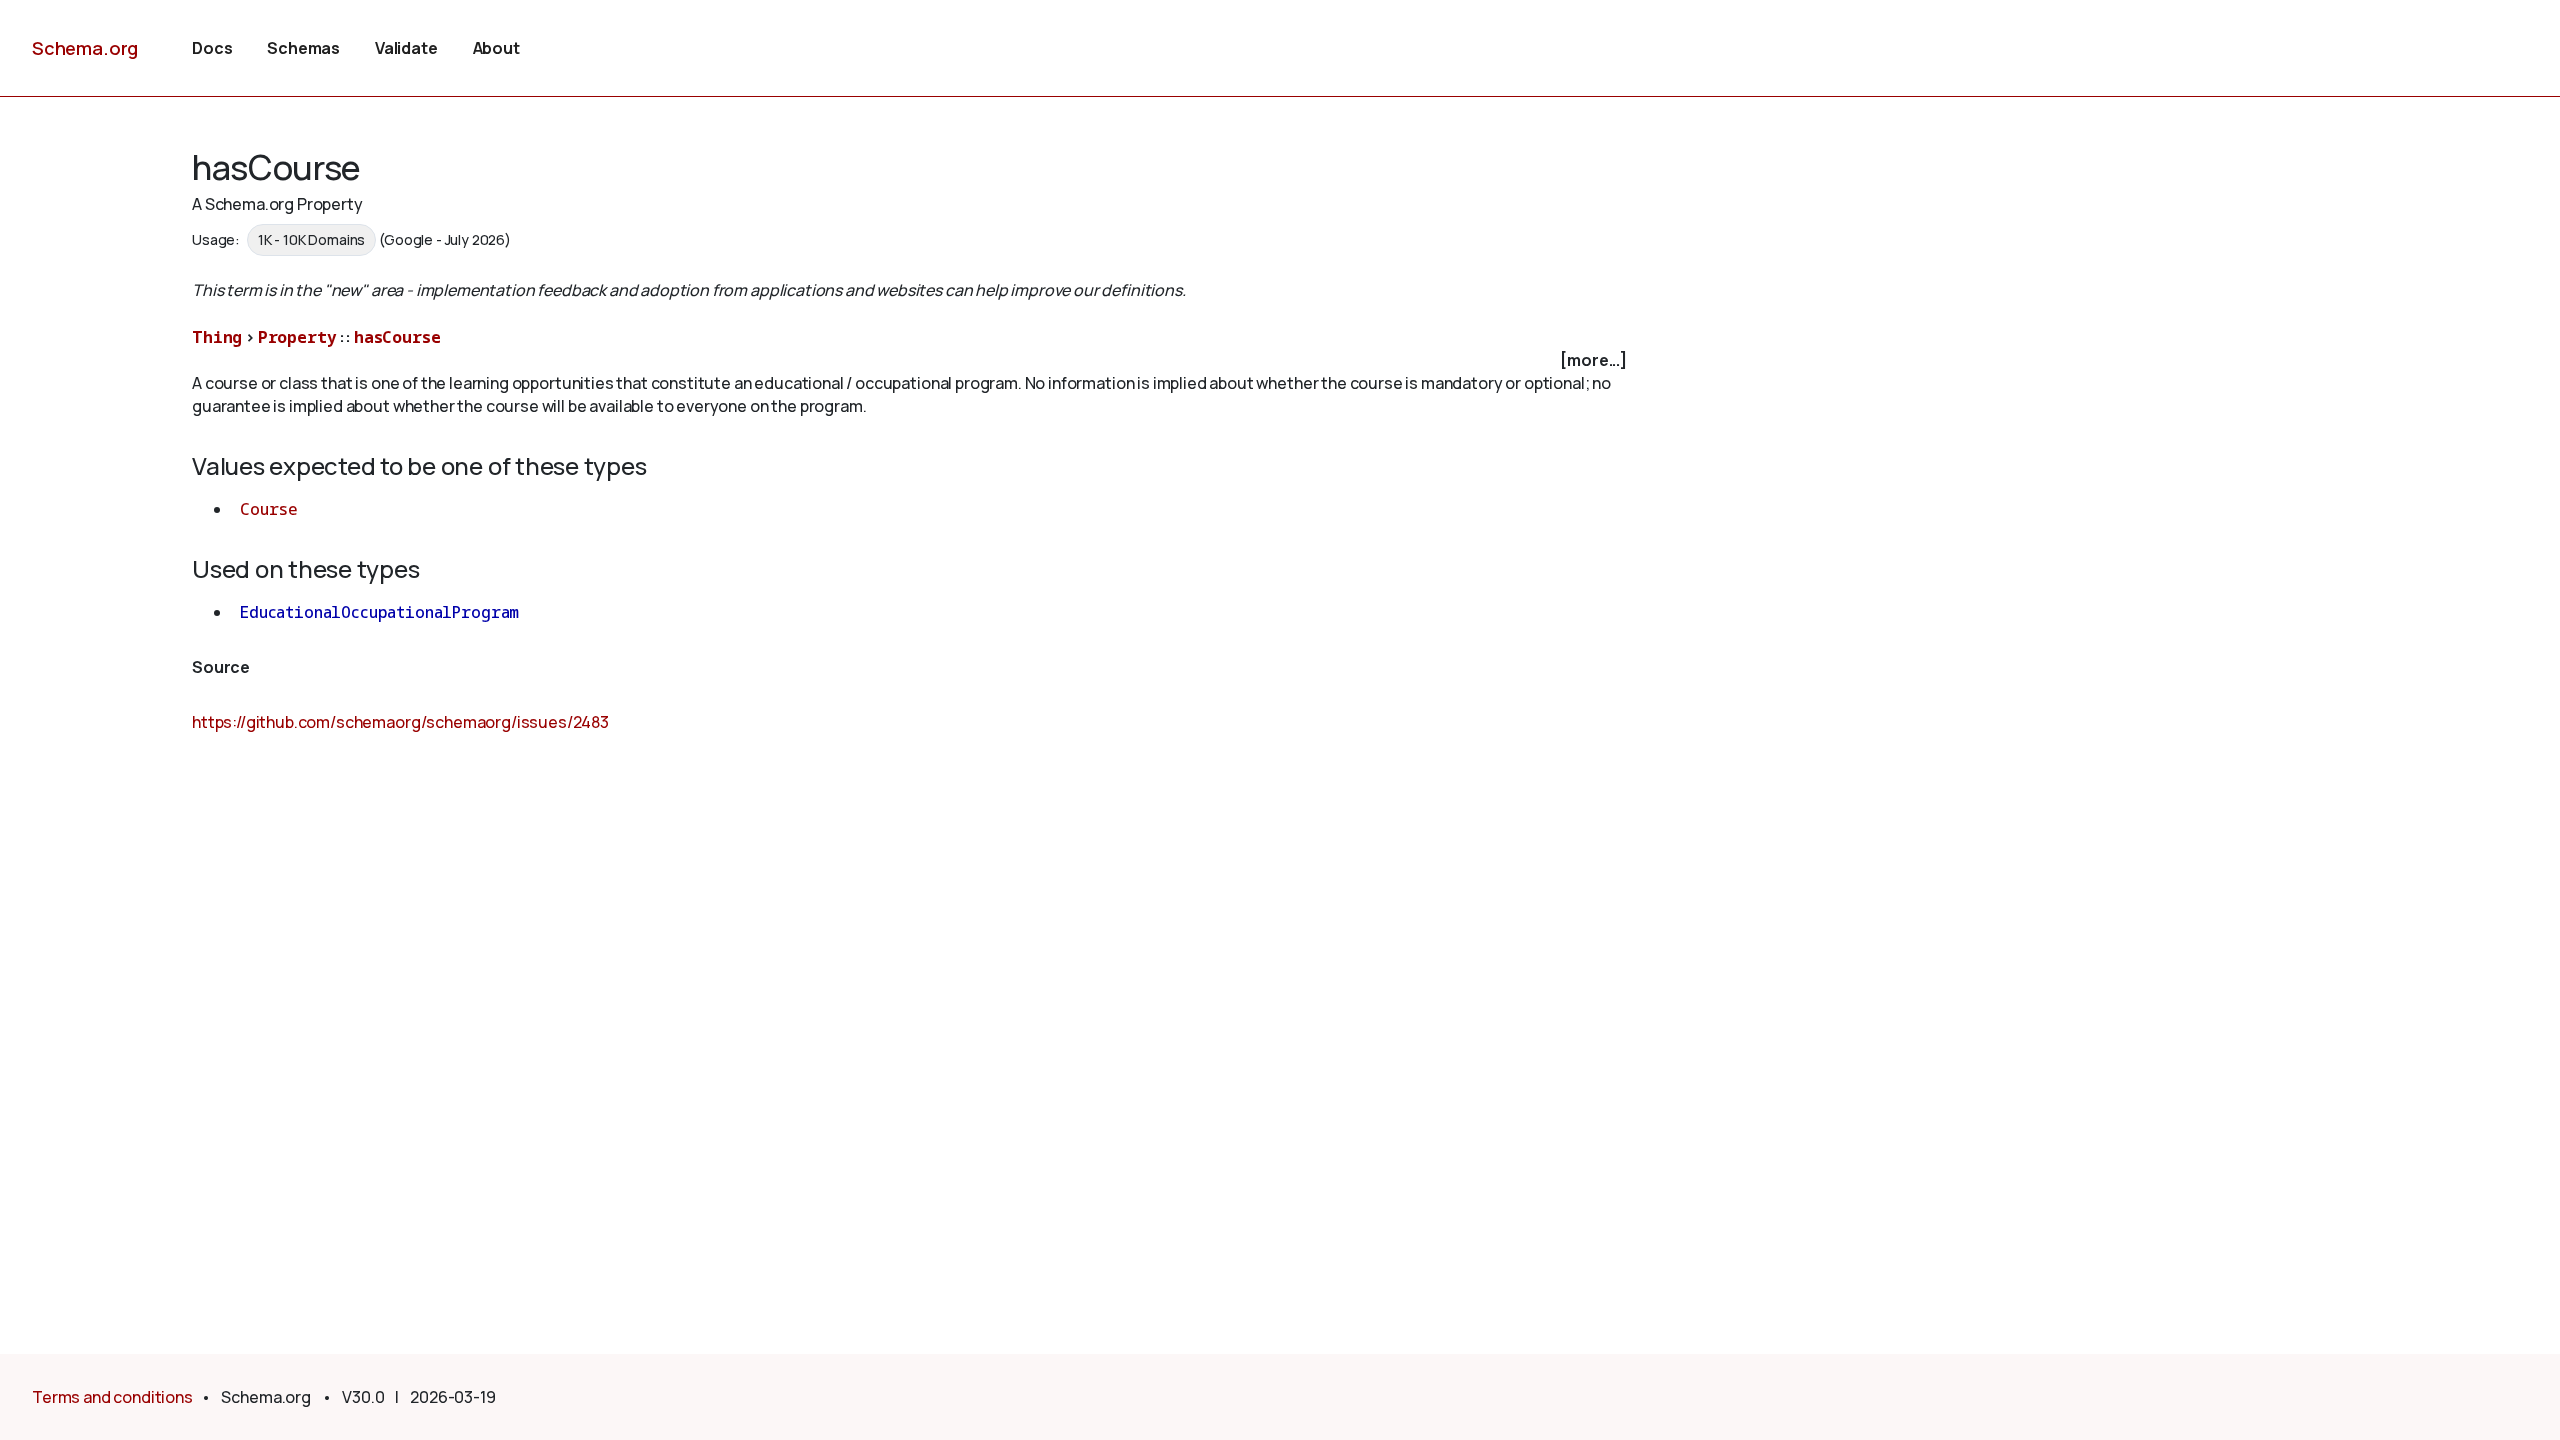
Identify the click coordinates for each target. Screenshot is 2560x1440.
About (496, 48)
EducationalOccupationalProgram (379, 612)
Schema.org (85, 48)
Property (297, 337)
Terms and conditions (112, 1397)
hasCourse (397, 337)
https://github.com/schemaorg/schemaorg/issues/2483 (400, 722)
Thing (217, 337)
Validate (406, 48)
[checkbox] (912, 360)
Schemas (303, 48)
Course (269, 509)
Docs (212, 48)
